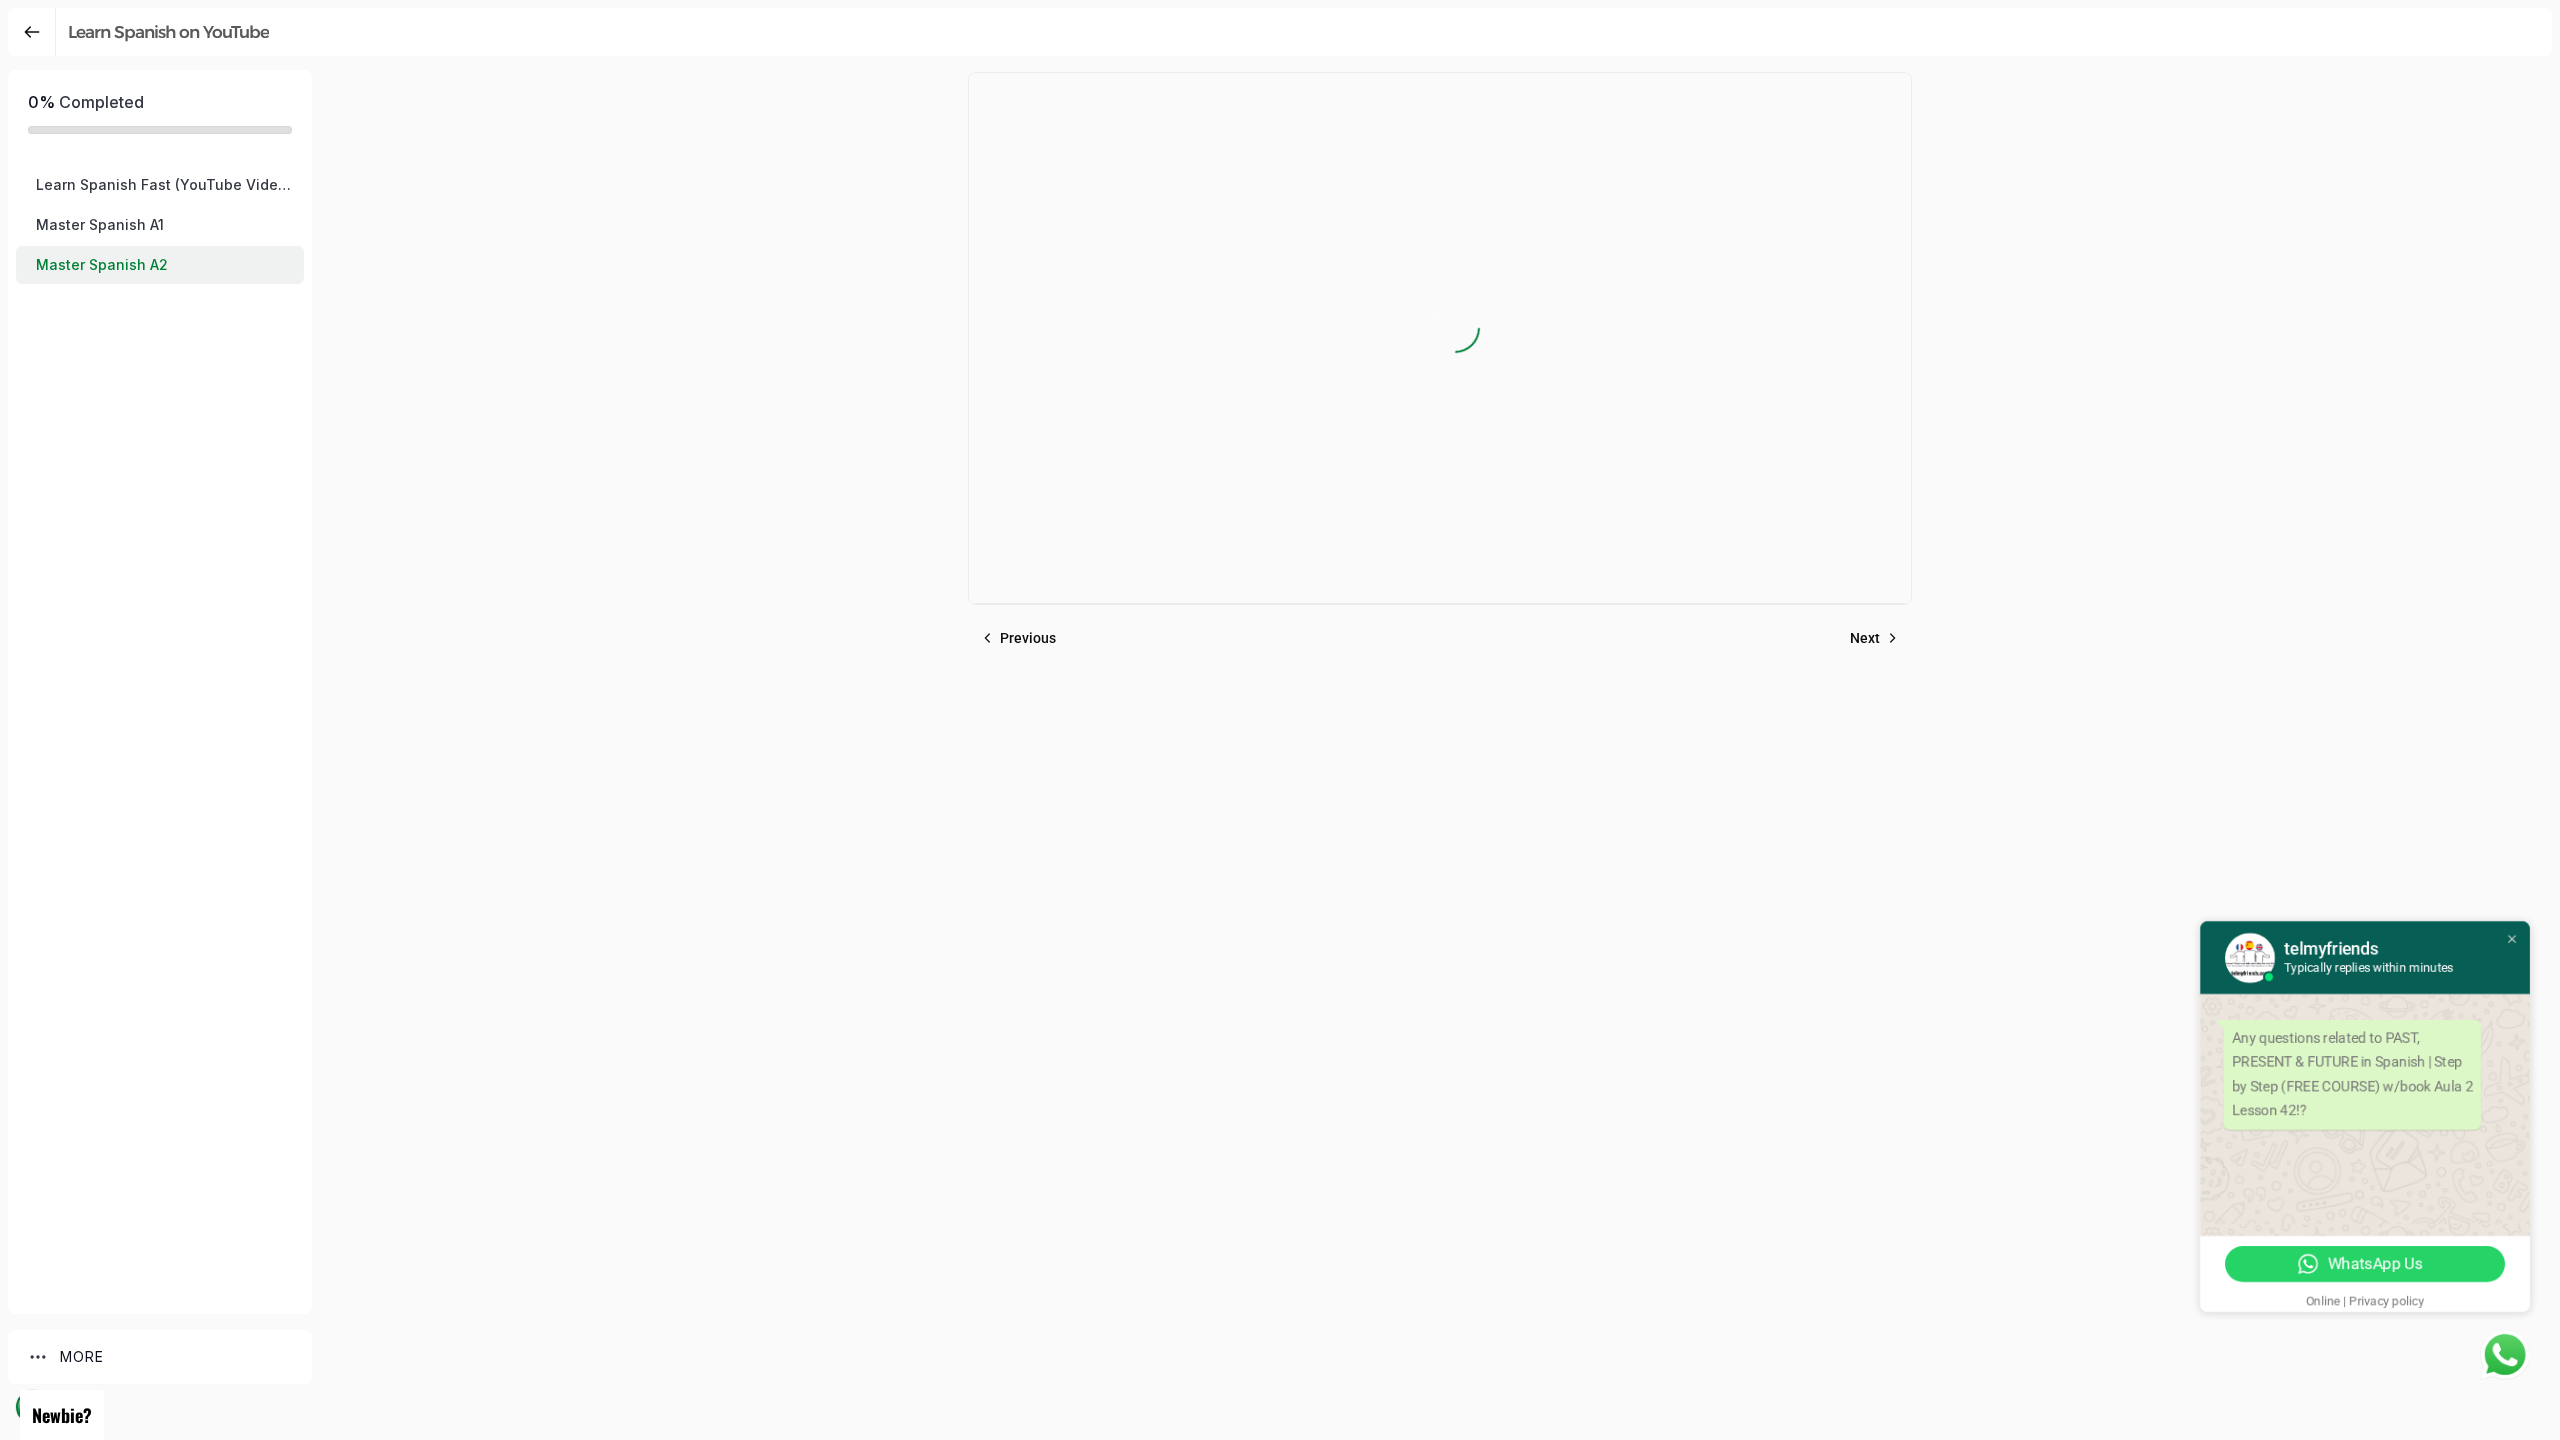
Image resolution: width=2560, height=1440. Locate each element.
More (82, 1356)
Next (1865, 638)
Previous (1028, 638)
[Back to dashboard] (32, 32)
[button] (160, 185)
